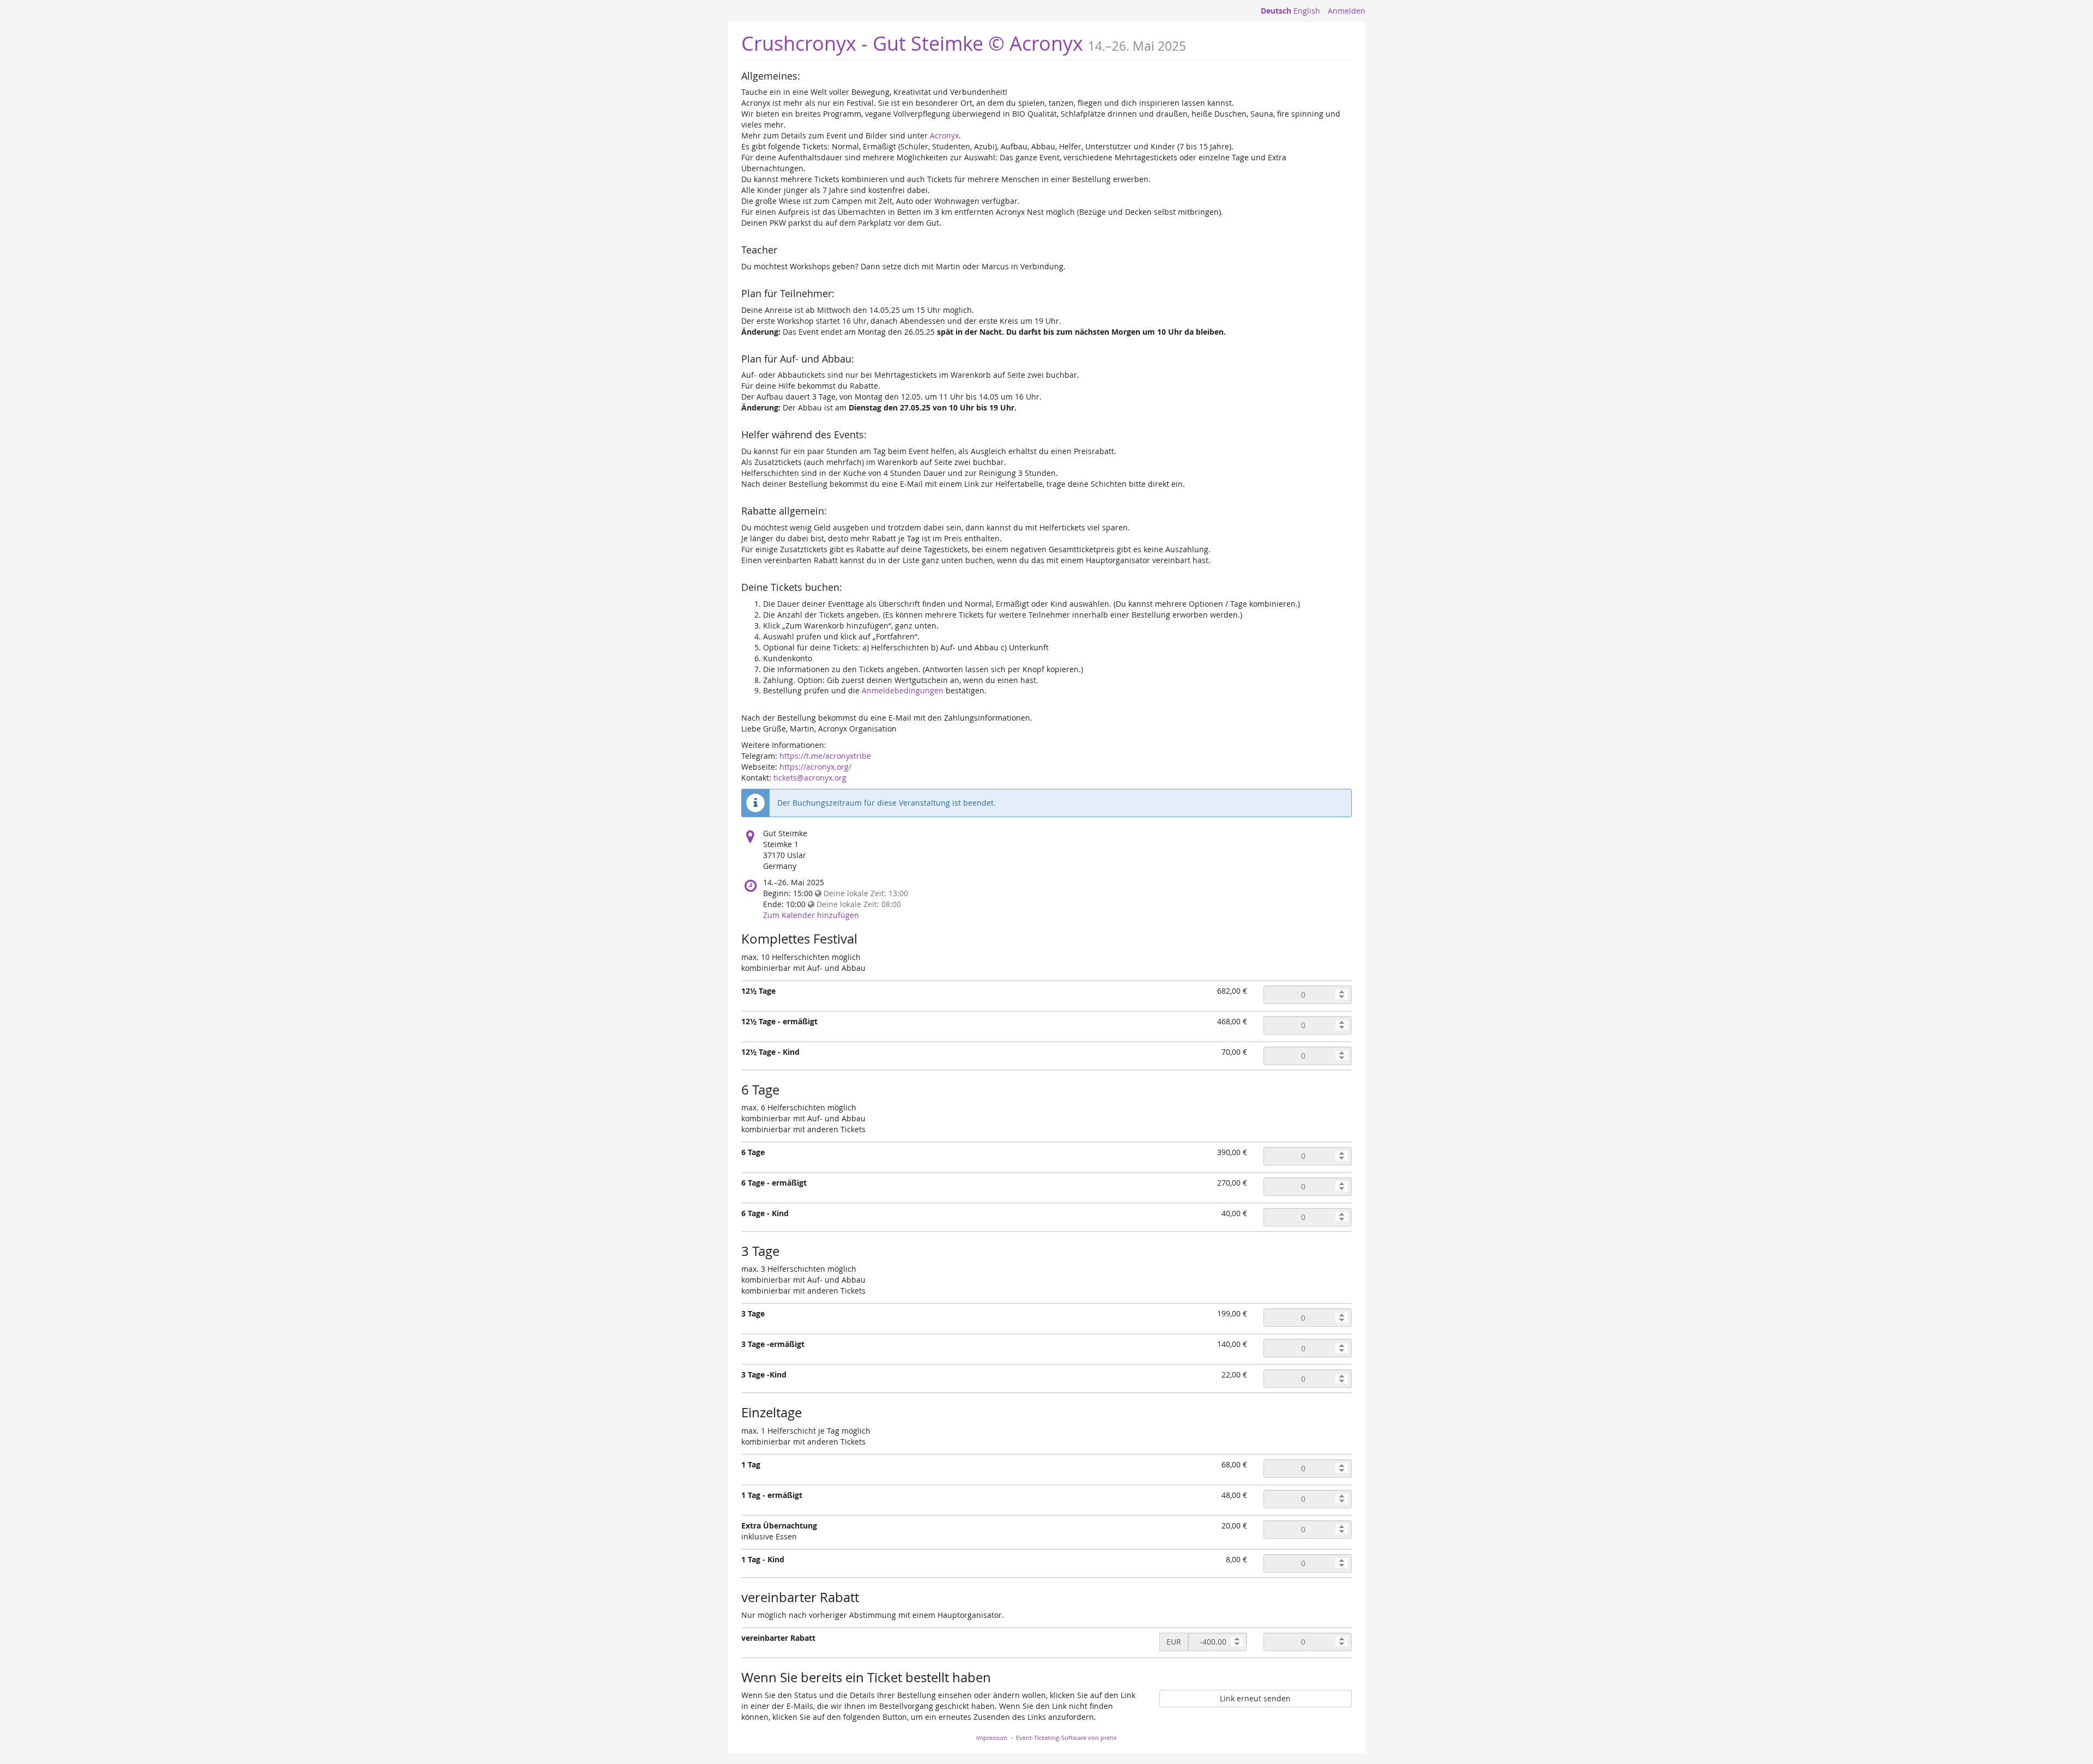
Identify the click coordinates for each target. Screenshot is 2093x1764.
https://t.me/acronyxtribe (825, 756)
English (1307, 11)
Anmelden (1347, 11)
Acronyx (944, 135)
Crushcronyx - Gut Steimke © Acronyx (912, 43)
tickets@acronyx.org (810, 778)
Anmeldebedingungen (903, 690)
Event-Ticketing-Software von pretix (1066, 1738)
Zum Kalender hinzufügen (811, 915)
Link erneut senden (1255, 1698)
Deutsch (1276, 11)
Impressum (992, 1738)
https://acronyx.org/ (815, 767)
